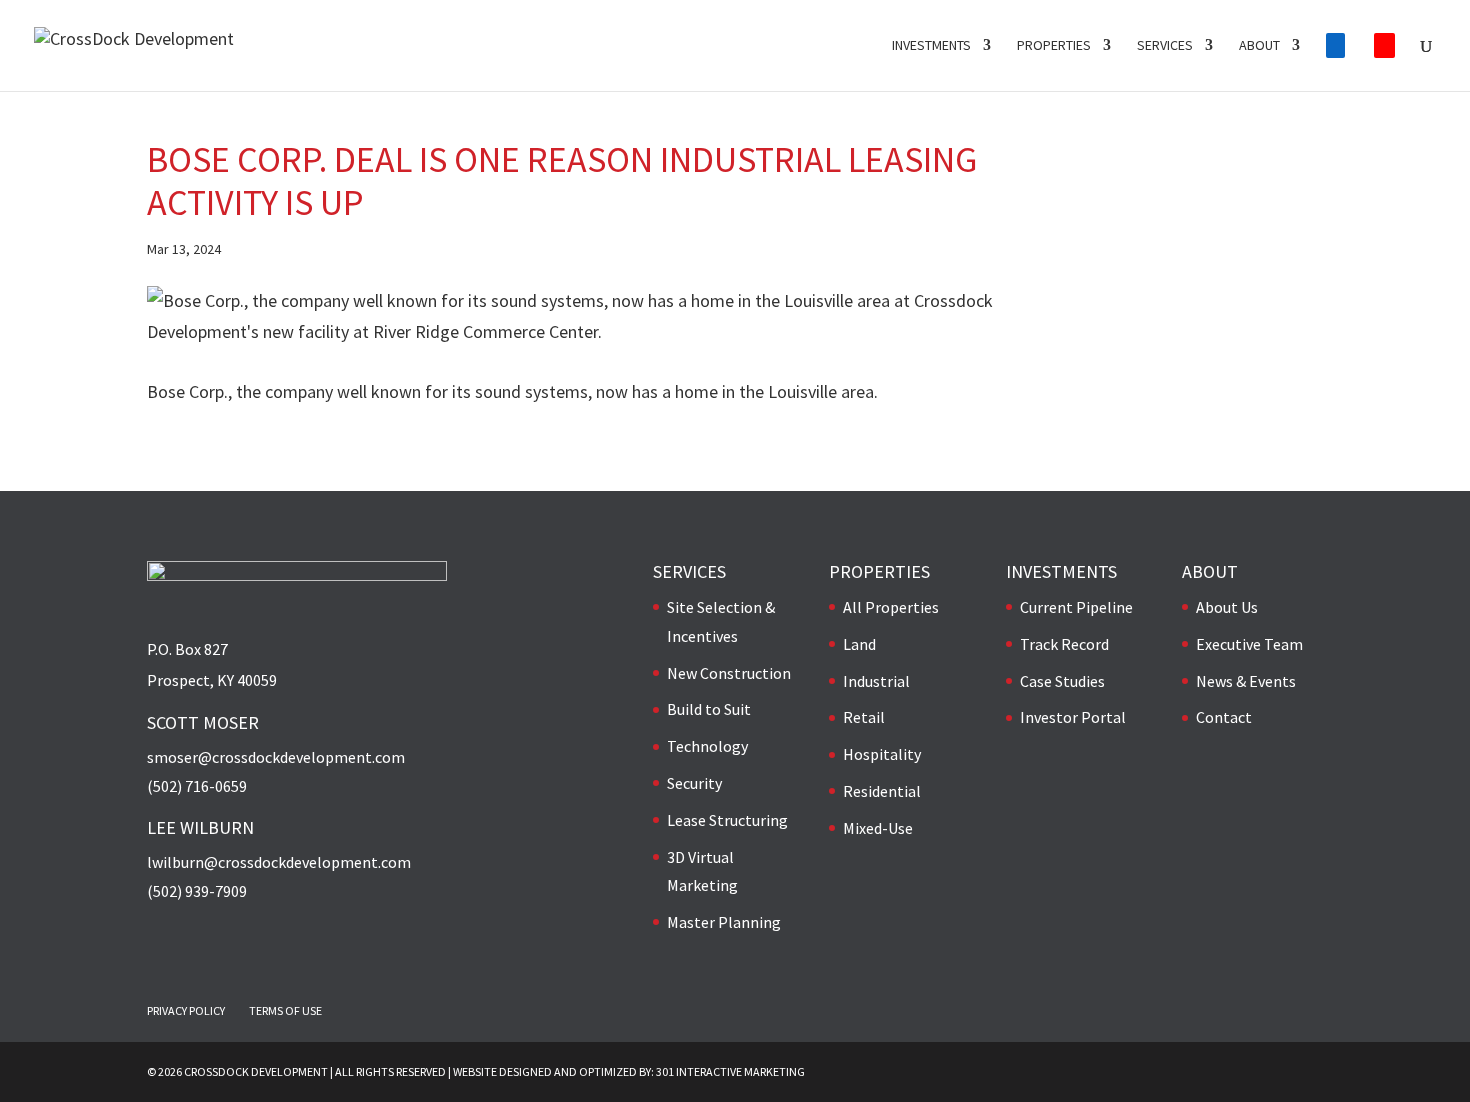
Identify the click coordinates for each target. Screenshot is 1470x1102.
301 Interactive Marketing (730, 1071)
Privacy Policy (186, 1010)
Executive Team (1249, 644)
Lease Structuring (727, 820)
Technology (707, 746)
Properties (1054, 46)
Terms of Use (285, 1010)
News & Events (1246, 681)
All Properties (891, 607)
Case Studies (1062, 681)
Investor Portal (1073, 717)
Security (694, 783)
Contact (1224, 717)
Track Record (1064, 644)
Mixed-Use (878, 828)
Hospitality (882, 754)
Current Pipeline (1076, 607)
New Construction (729, 673)
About (1259, 46)
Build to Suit (709, 709)
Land (859, 644)
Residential (882, 791)
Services (1165, 46)
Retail (864, 717)
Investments (931, 46)
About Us (1227, 607)
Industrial (876, 681)
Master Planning (724, 922)
